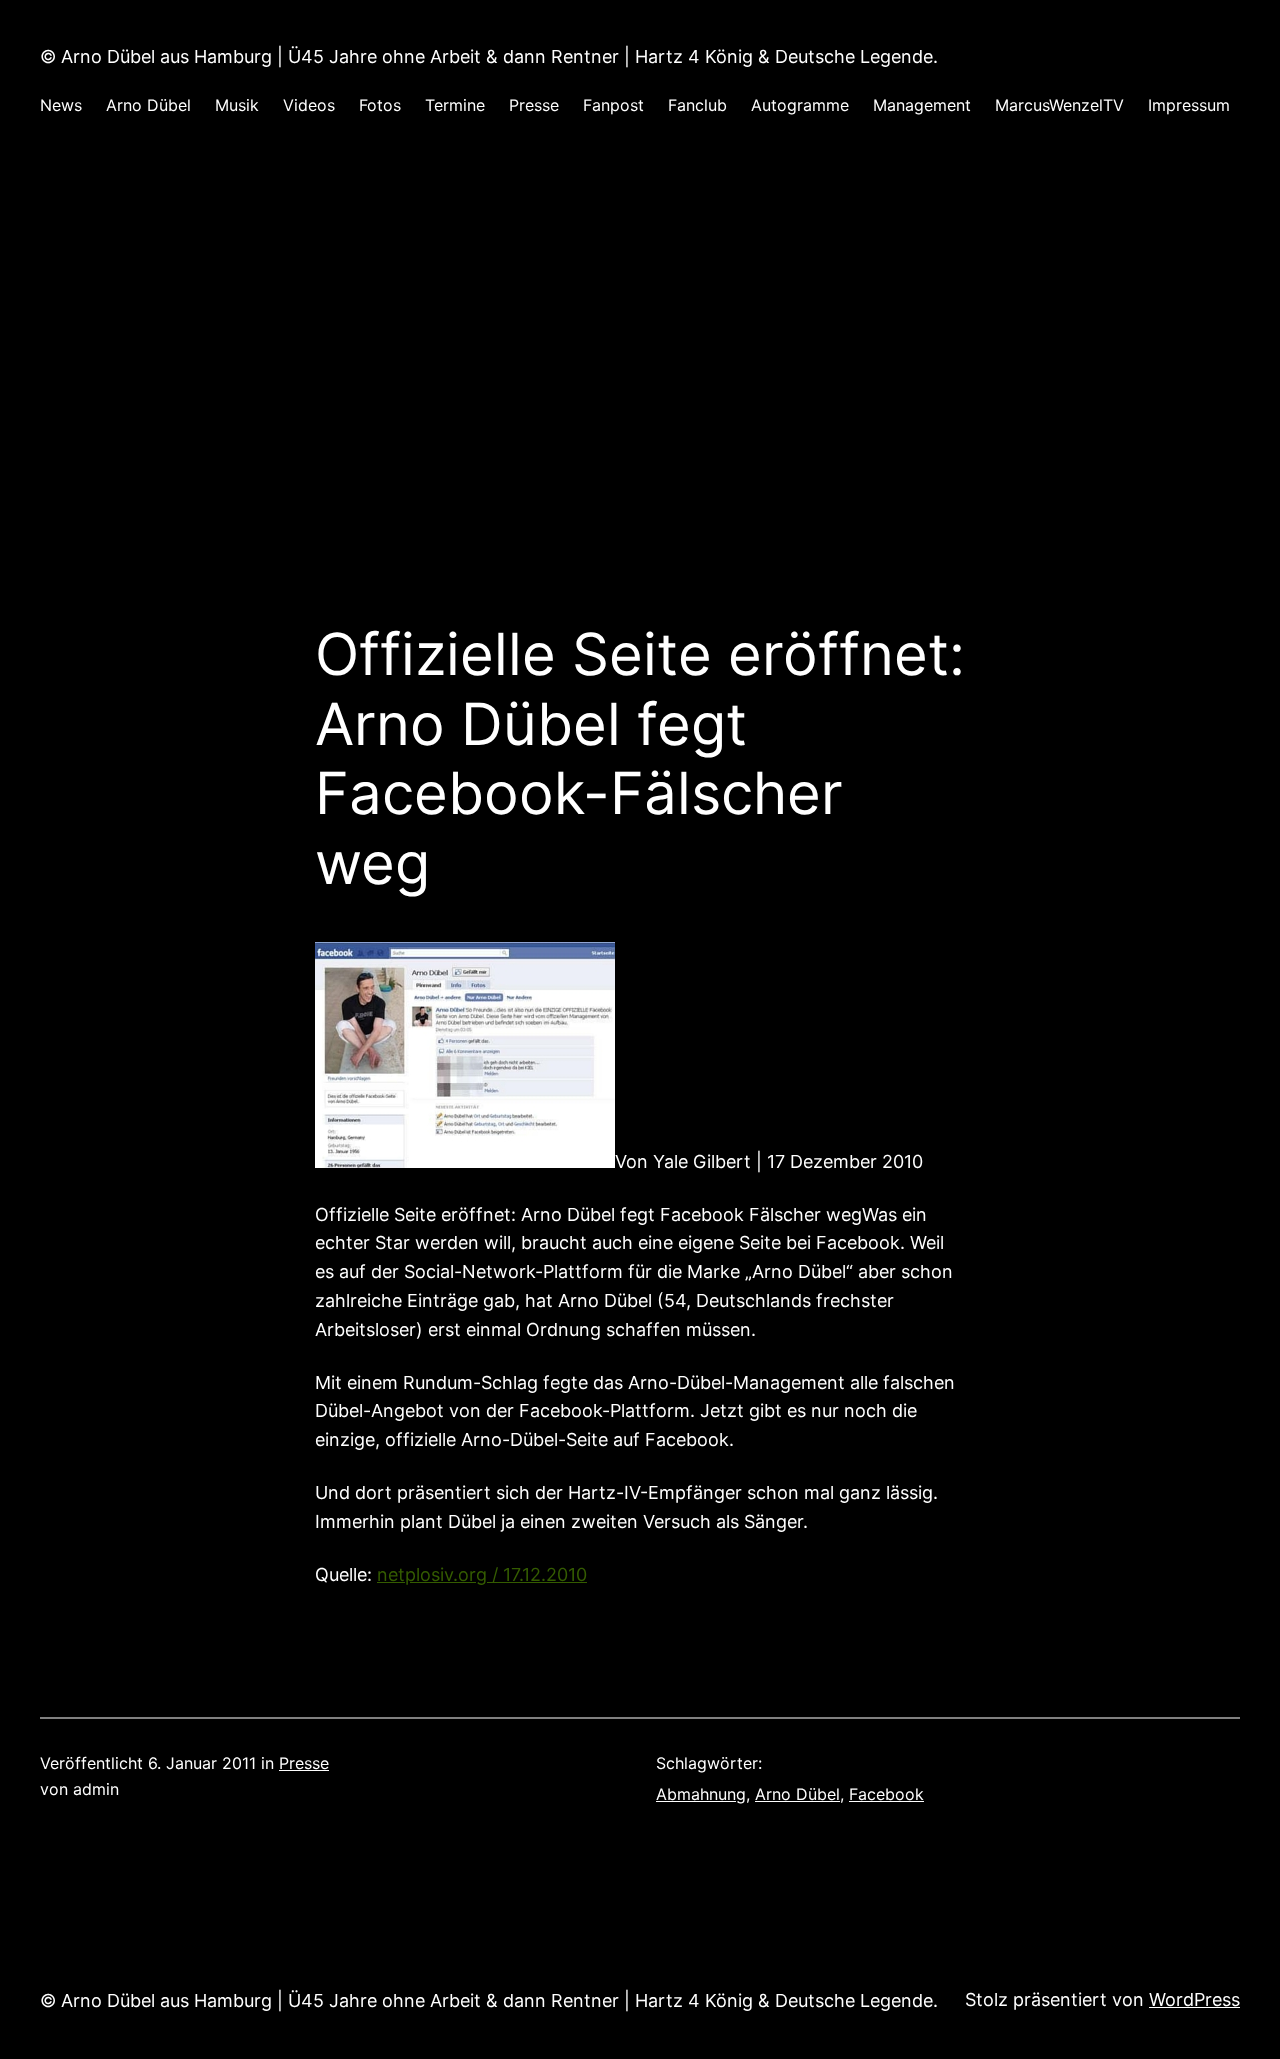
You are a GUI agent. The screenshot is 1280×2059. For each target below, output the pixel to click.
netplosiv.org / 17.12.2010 (482, 1574)
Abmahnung (701, 1794)
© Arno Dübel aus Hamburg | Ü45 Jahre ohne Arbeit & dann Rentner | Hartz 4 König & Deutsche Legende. (489, 56)
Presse (304, 1763)
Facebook (886, 1794)
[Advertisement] (640, 354)
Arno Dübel (797, 1794)
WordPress (1194, 1999)
